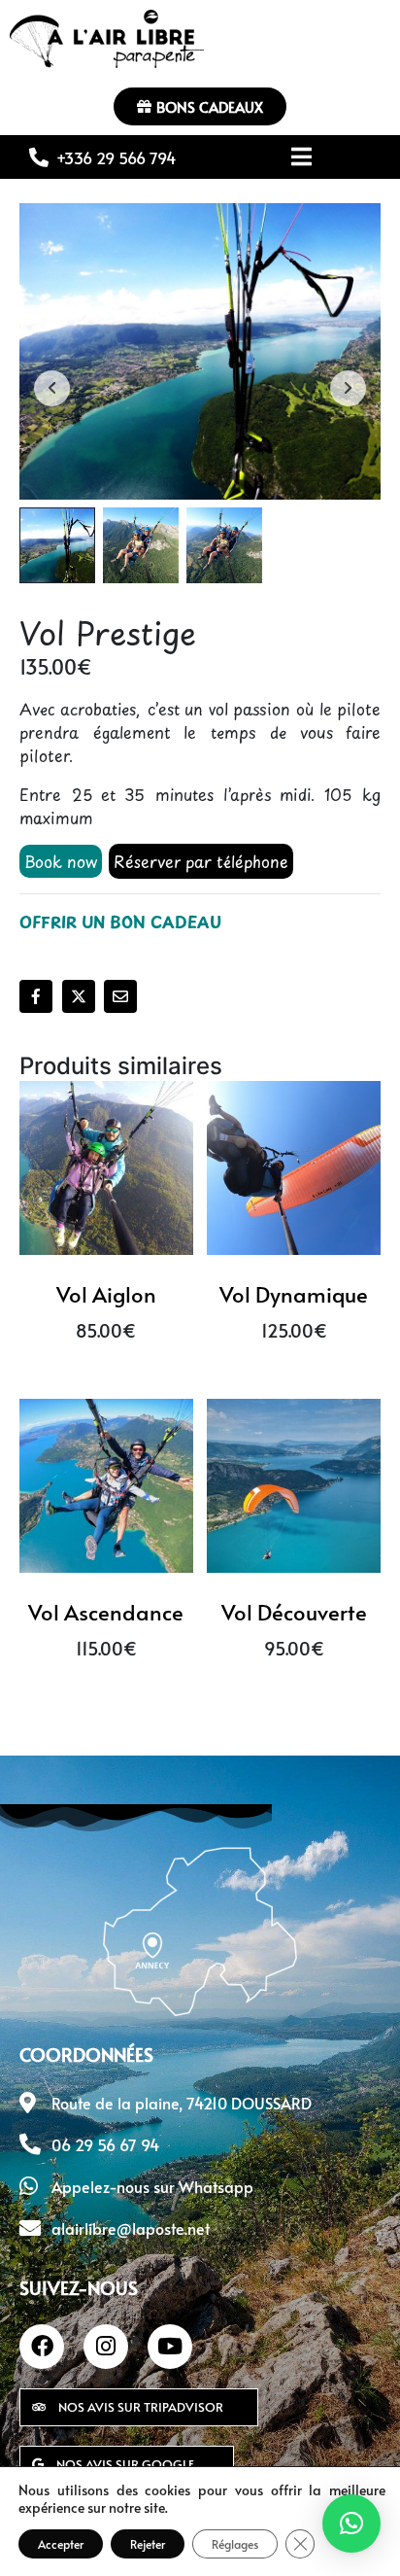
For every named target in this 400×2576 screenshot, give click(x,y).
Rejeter (148, 2544)
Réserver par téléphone (201, 861)
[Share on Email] (120, 996)
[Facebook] (42, 2347)
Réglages (235, 2544)
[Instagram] (106, 2347)
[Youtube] (170, 2347)
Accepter (61, 2544)
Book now (61, 861)
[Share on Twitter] (79, 996)
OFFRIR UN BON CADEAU (120, 922)
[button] (351, 2524)
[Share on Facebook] (36, 996)
